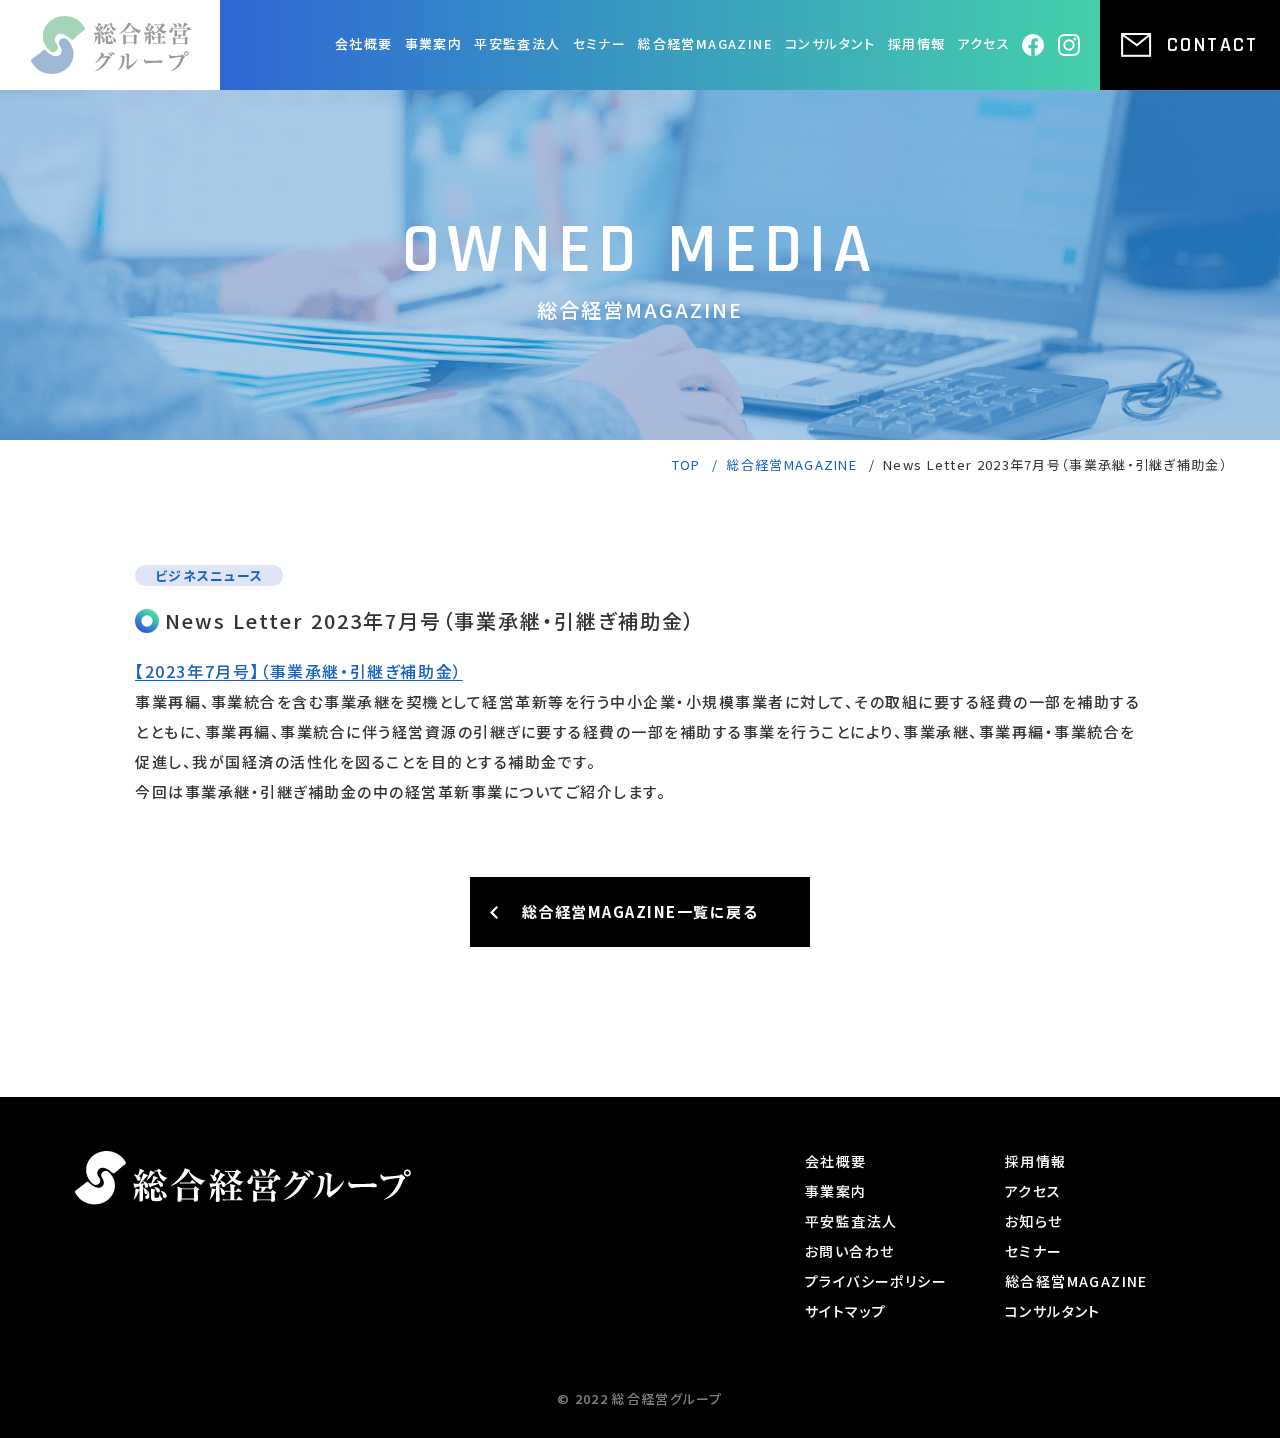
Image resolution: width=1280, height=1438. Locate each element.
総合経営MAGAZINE (705, 43)
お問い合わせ (849, 1251)
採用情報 (917, 43)
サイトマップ (845, 1311)
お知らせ (1034, 1221)
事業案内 (434, 43)
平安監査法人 (517, 43)
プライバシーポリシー (876, 1281)
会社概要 (364, 43)
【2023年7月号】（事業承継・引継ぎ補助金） (299, 671)
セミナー (600, 43)
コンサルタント (830, 43)
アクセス (983, 43)
